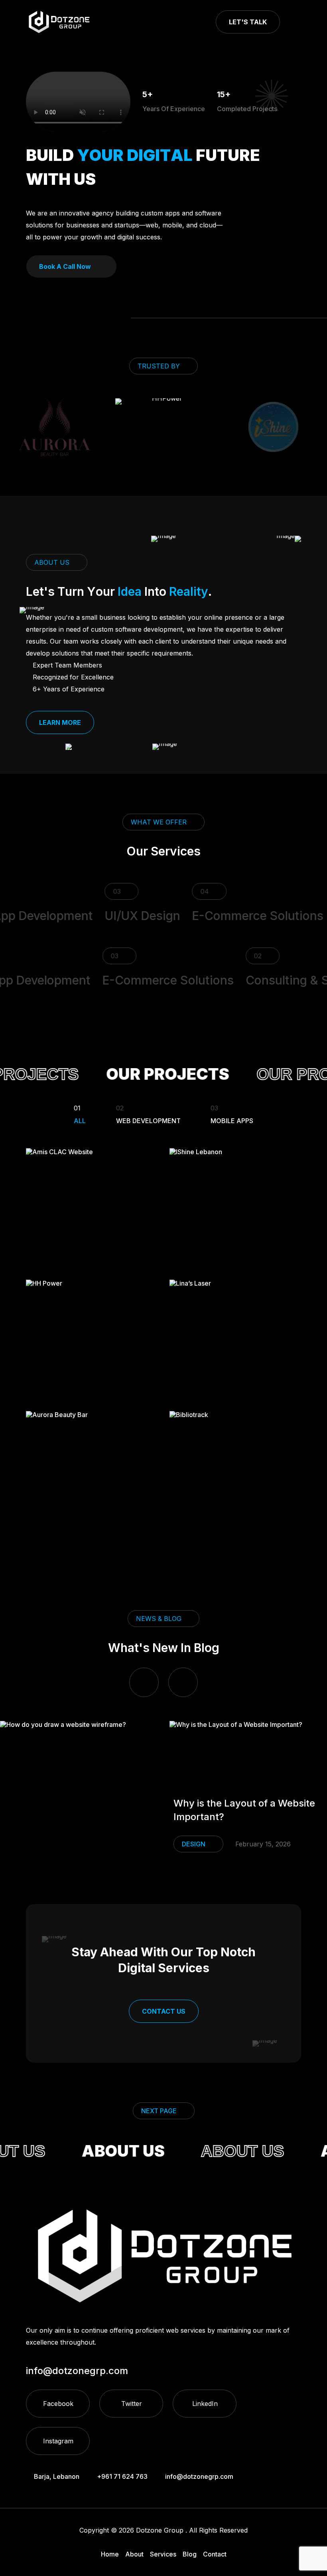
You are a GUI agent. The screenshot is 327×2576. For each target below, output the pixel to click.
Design (194, 1844)
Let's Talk (248, 22)
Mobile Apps (232, 1114)
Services (163, 2554)
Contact (215, 2554)
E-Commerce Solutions (241, 916)
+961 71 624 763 (122, 2476)
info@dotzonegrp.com (199, 2476)
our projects (151, 1074)
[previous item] (144, 1682)
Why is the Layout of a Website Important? (244, 1810)
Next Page (159, 2111)
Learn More (60, 722)
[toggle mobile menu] (296, 22)
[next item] (183, 1682)
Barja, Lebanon (57, 2476)
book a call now (65, 266)
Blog (190, 2554)
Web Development (148, 1114)
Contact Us (164, 2011)
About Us (110, 2151)
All (80, 1114)
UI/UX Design (126, 916)
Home (110, 2554)
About (134, 2554)
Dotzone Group (160, 2530)
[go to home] (59, 22)
